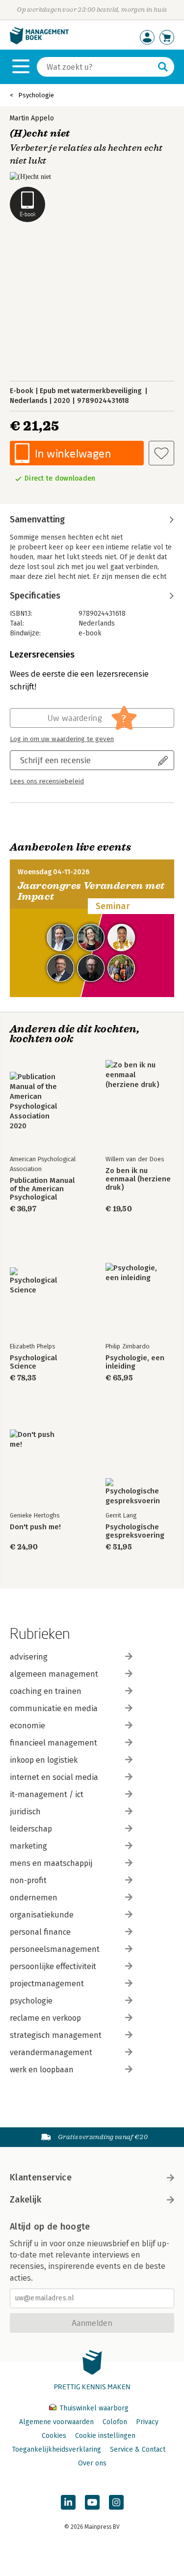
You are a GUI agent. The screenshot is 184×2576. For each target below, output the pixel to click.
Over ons (92, 2463)
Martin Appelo (32, 118)
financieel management (53, 1743)
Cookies (54, 2436)
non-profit (28, 1880)
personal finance (40, 1932)
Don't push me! (35, 1527)
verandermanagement (51, 2052)
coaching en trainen (46, 1691)
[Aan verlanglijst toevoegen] (161, 453)
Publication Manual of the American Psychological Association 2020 (42, 1189)
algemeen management (54, 1674)
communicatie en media (54, 1708)
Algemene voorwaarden (56, 2422)
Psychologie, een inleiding (135, 1362)
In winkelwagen (73, 453)
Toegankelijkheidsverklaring (56, 2449)
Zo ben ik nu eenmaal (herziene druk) (138, 1179)
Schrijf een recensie (55, 760)
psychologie (31, 2001)
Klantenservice (41, 2177)
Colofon (115, 2422)
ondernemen (34, 1898)
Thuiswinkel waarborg (93, 2408)
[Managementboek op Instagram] (116, 2502)
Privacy (147, 2422)
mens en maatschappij (51, 1863)
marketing (28, 1846)
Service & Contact (138, 2449)
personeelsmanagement (55, 1949)
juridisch (25, 1812)
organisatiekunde (42, 1915)
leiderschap (31, 1829)
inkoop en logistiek (44, 1760)
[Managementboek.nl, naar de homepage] (39, 42)
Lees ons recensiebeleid (47, 781)
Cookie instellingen (105, 2436)
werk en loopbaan (42, 2070)
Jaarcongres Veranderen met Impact (91, 891)
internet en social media (54, 1777)
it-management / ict (47, 1794)
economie (27, 1726)
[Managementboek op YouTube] (92, 2502)
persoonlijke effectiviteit (53, 1966)
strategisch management (56, 2035)
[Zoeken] (163, 67)
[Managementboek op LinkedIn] (68, 2502)
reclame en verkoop (45, 2018)
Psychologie (36, 95)
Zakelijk (26, 2200)
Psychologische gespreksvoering (135, 1531)
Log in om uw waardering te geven (62, 739)
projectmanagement (47, 1984)
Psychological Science (33, 1362)
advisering (29, 1657)
